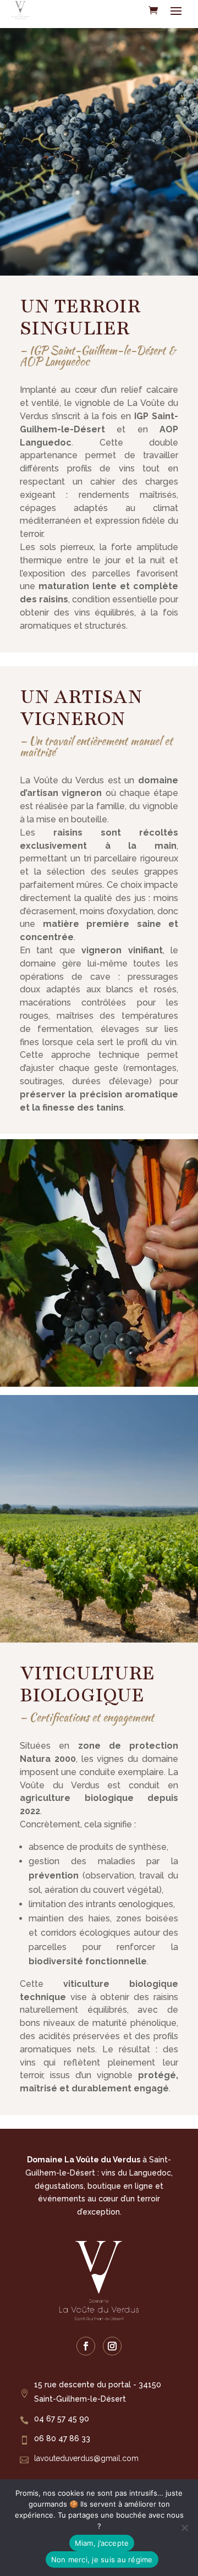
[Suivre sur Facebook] (86, 2346)
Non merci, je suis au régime (102, 2559)
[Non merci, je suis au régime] (184, 2528)
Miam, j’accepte (102, 2543)
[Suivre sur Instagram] (112, 2346)
